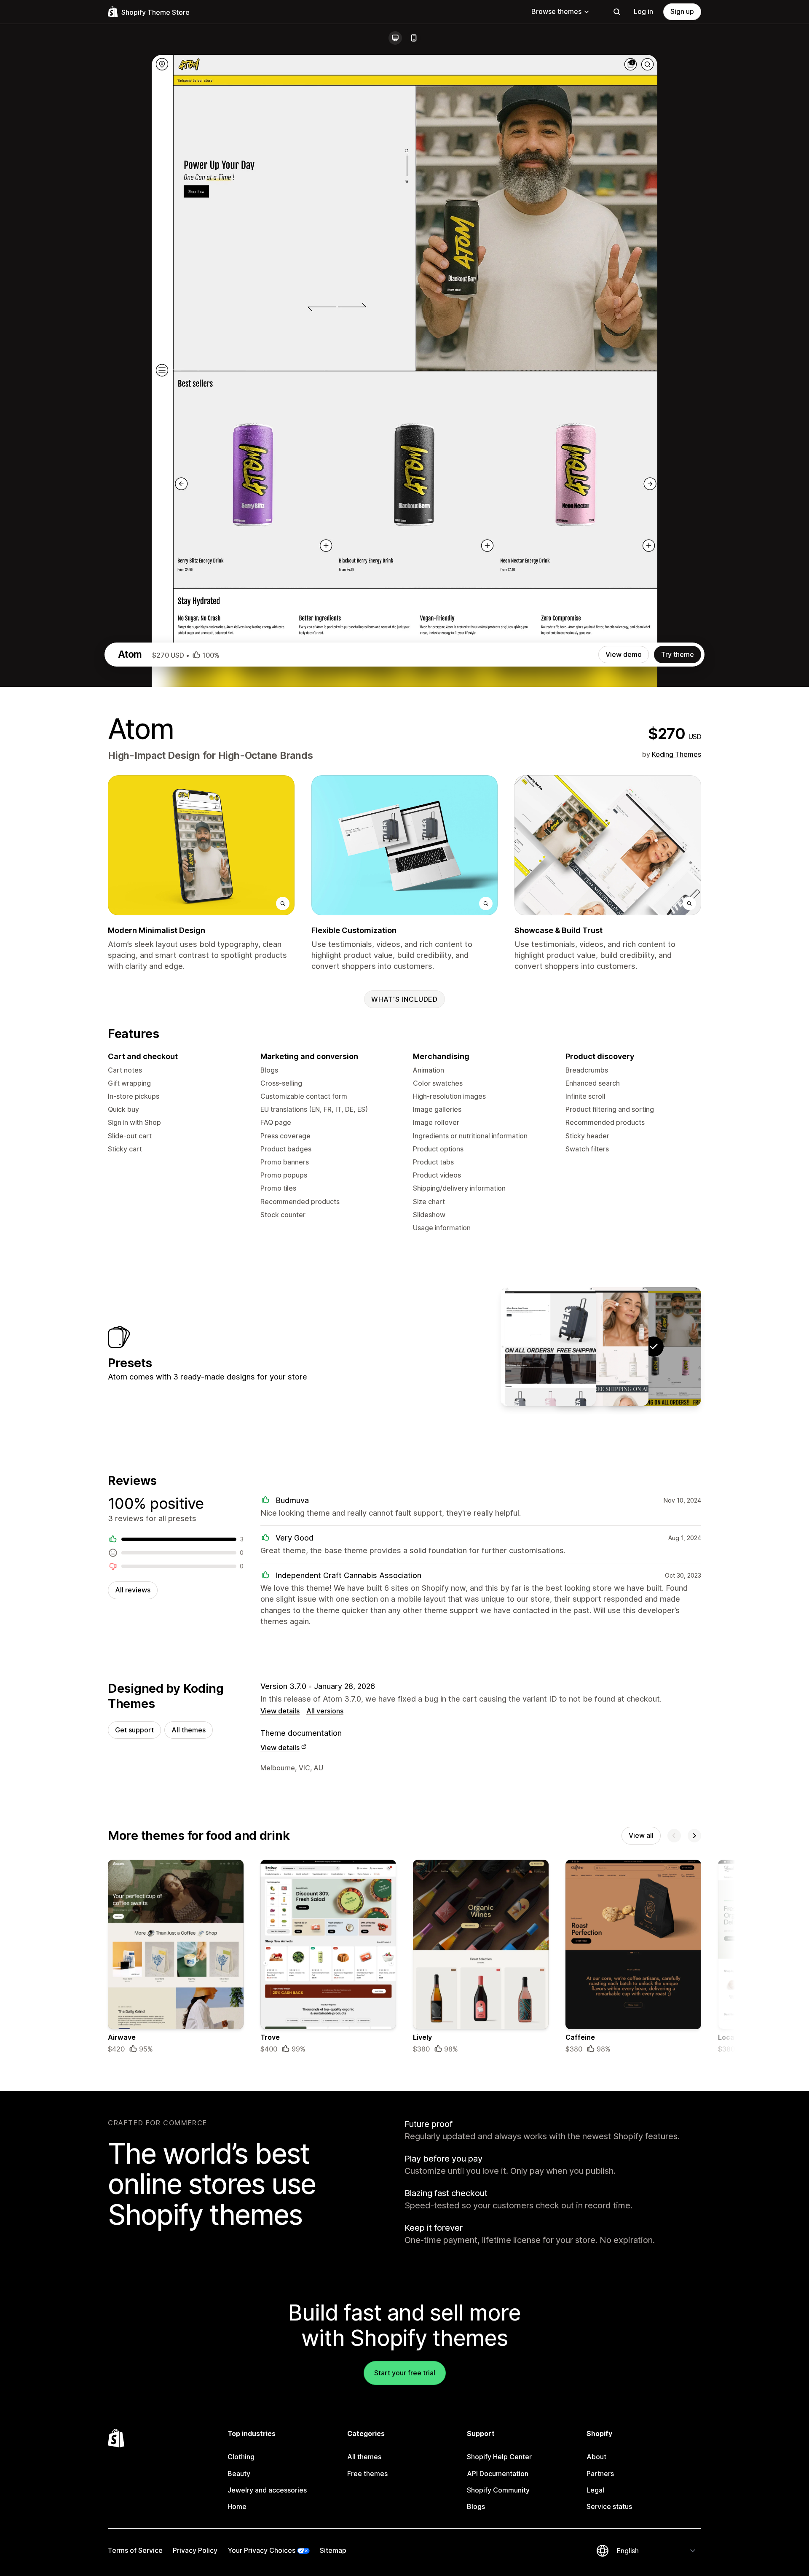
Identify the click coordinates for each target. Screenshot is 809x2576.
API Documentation (498, 2474)
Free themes (367, 2474)
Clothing (241, 2457)
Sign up (682, 11)
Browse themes (556, 11)
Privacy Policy (195, 2550)
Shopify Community (498, 2490)
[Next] (694, 1836)
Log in (643, 11)
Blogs (476, 2506)
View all (641, 1835)
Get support (134, 1730)
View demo (624, 654)
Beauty (239, 2474)
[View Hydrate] (601, 1347)
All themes (189, 1730)
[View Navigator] (548, 1347)
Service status (609, 2506)
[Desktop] (395, 38)
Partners (600, 2474)
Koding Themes (676, 754)
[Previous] (674, 1836)
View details (280, 1711)
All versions (325, 1711)
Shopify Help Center (499, 2457)
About (596, 2457)
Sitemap (333, 2550)
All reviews (133, 1590)
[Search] (617, 12)
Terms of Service (135, 2550)
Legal (595, 2490)
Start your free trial (405, 2373)
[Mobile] (414, 38)
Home (237, 2506)
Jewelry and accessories (267, 2490)
